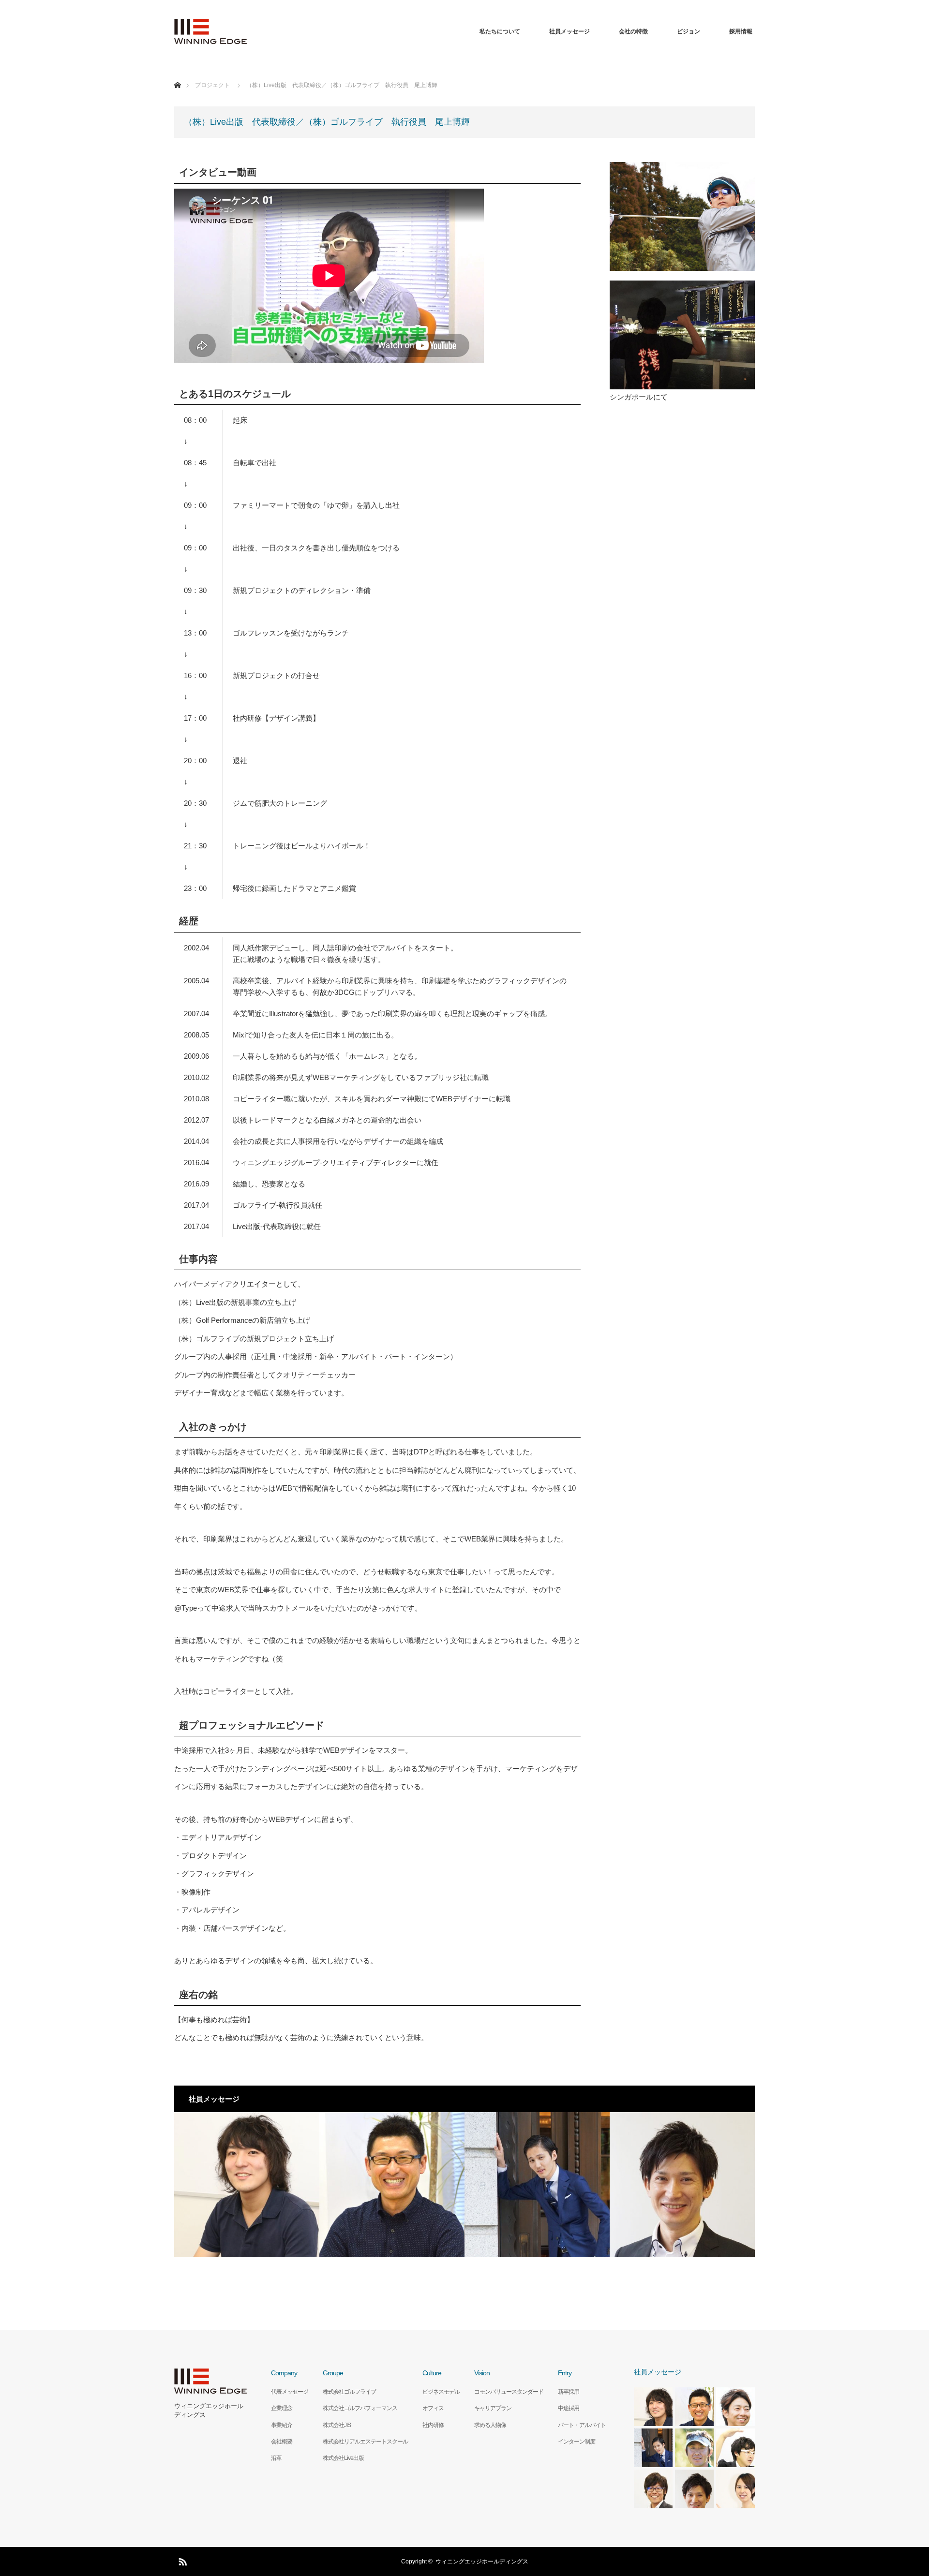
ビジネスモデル (441, 2392)
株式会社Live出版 (343, 2458)
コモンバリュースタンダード (509, 2392)
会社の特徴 (633, 31)
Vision (482, 2373)
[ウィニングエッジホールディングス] (210, 31)
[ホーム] (177, 74)
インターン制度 (577, 2442)
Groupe (333, 2373)
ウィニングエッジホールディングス (209, 2410)
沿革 (276, 2458)
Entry (565, 2373)
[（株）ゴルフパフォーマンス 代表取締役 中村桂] (392, 2185)
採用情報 (741, 31)
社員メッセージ (569, 31)
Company (284, 2373)
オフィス (433, 2408)
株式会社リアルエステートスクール (365, 2442)
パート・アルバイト (582, 2425)
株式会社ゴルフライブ (349, 2392)
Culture (432, 2373)
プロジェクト (212, 85)
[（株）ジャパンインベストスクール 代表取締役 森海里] (537, 2185)
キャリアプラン (493, 2408)
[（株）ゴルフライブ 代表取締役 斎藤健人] (247, 2185)
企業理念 (282, 2408)
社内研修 (433, 2425)
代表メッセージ (290, 2392)
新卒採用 (569, 2392)
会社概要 (282, 2442)
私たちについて (500, 31)
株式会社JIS (337, 2425)
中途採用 (569, 2408)
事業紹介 (282, 2425)
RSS (181, 2560)
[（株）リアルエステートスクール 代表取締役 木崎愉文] (682, 2185)
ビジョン (689, 31)
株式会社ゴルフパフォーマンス (360, 2408)
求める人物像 (490, 2425)
